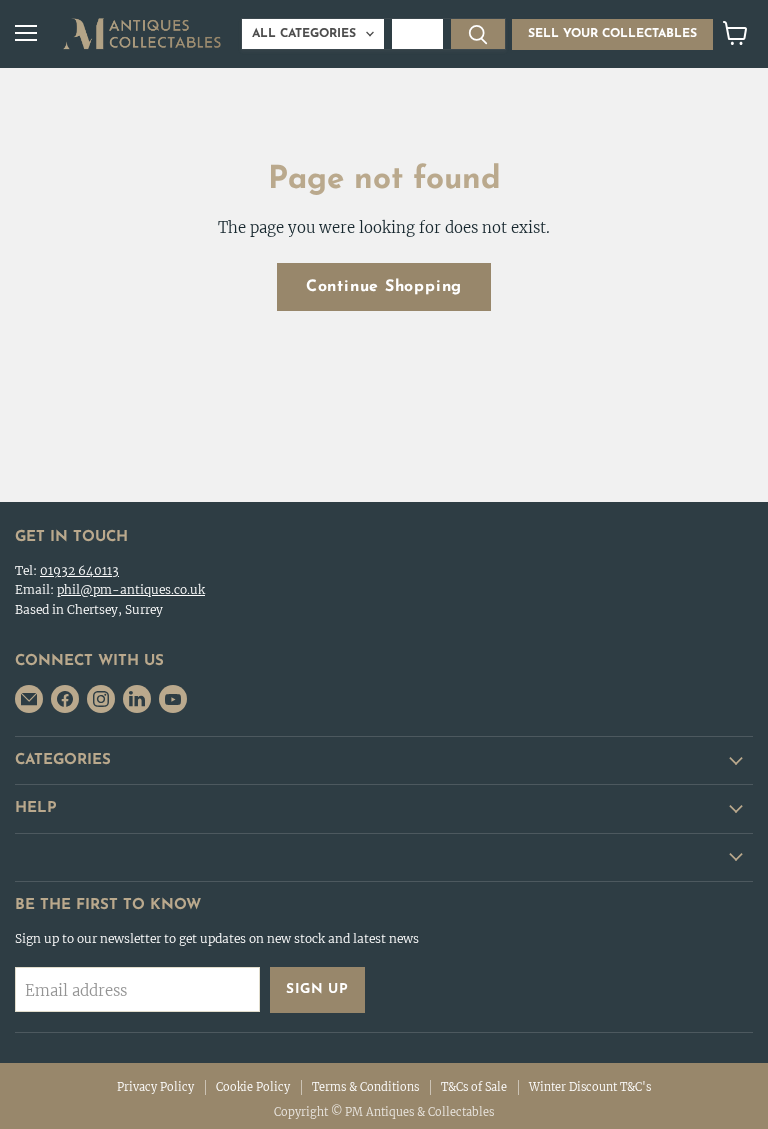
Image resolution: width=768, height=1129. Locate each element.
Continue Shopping (384, 287)
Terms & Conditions (365, 1087)
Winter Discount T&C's (590, 1087)
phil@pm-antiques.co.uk (131, 589)
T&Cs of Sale (474, 1087)
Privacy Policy (155, 1087)
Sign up (317, 989)
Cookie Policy (253, 1087)
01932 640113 (79, 570)
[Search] (478, 34)
